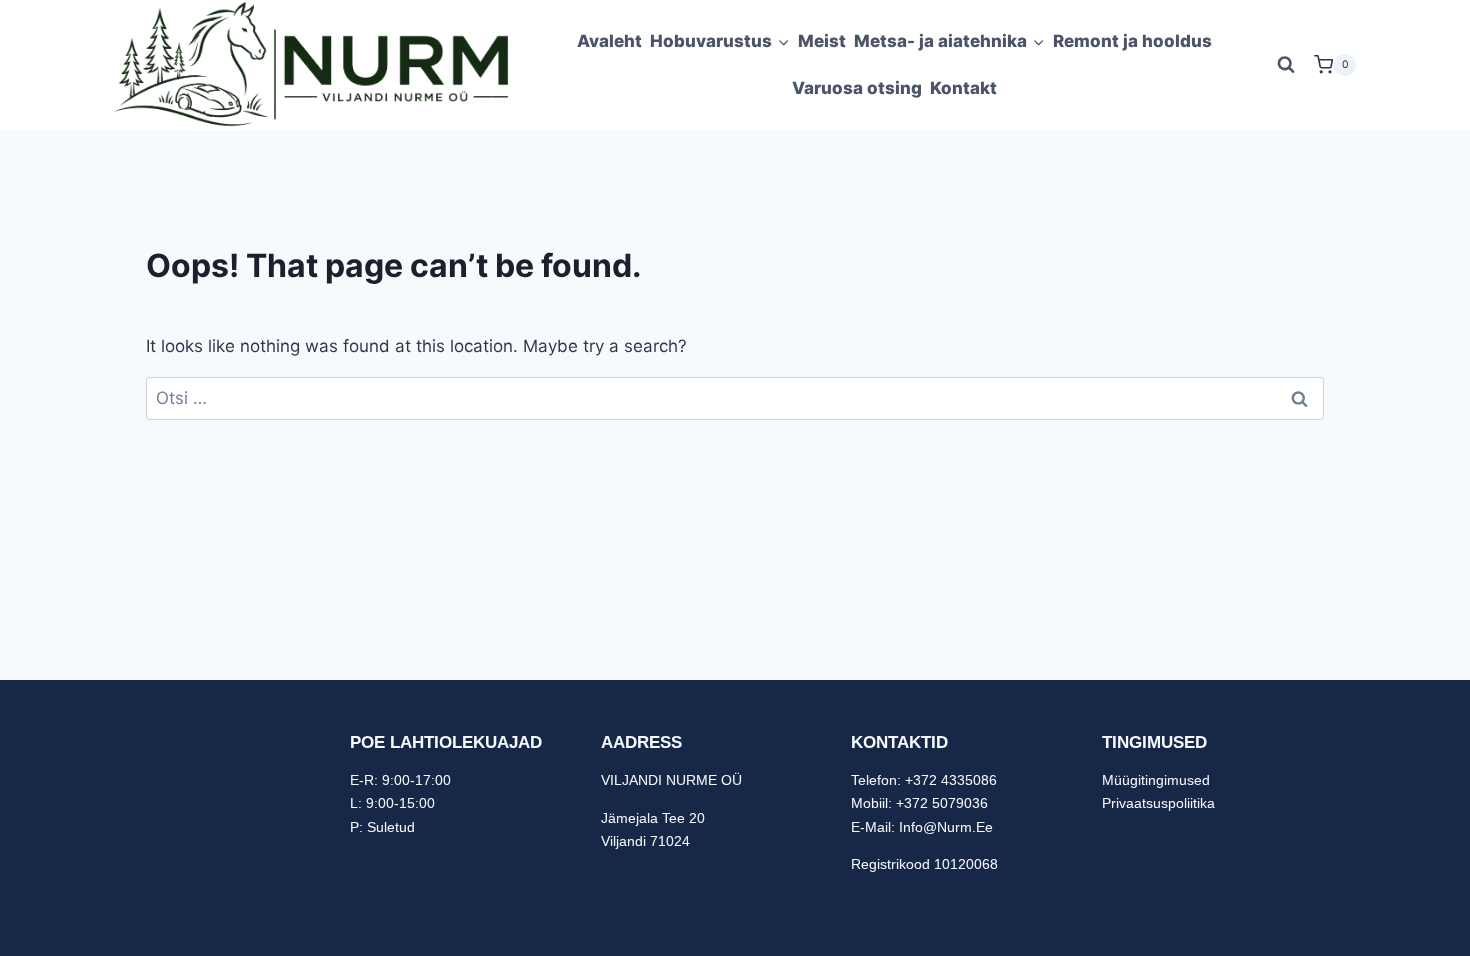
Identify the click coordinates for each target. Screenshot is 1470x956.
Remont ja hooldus (1132, 41)
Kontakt (963, 88)
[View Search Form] (1286, 65)
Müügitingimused (1156, 780)
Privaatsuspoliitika (1158, 803)
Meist (822, 41)
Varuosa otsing (857, 88)
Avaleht (609, 41)
